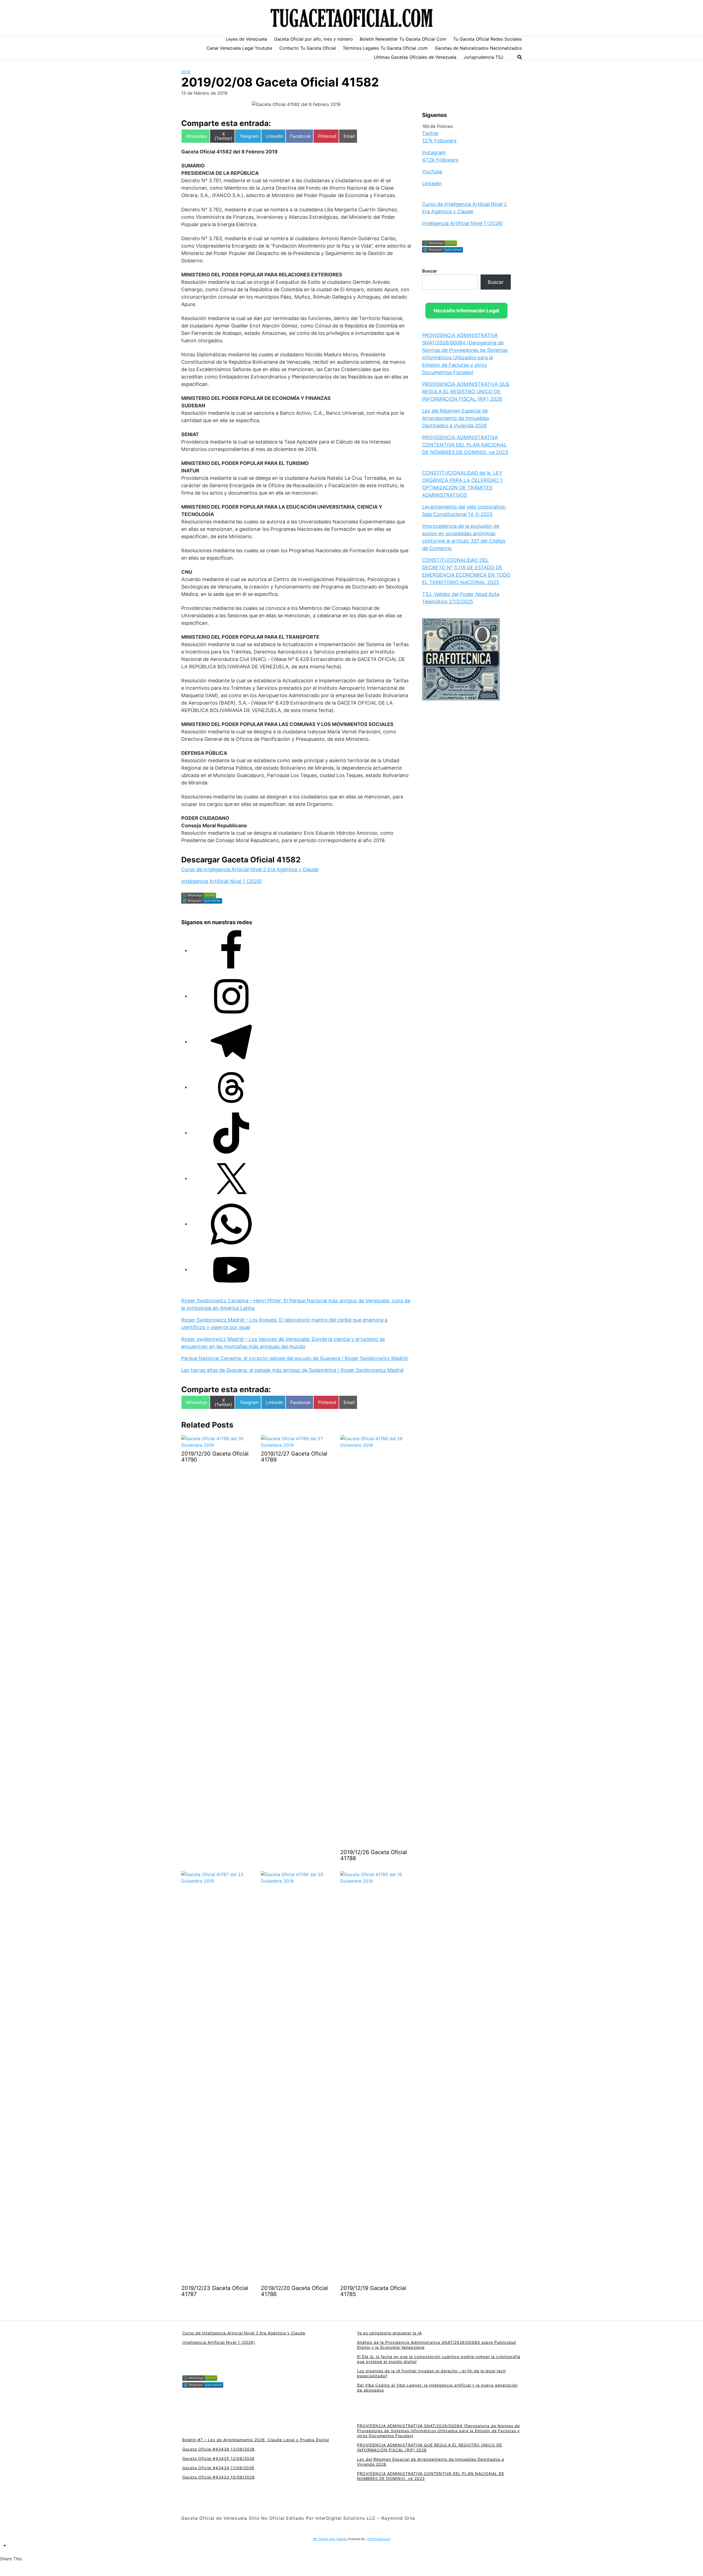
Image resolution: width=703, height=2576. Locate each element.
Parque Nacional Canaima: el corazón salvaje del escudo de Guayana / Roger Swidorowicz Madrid (294, 1358)
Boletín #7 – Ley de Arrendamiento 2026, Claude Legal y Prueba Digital (256, 2440)
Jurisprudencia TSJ (483, 57)
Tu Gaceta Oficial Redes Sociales (488, 39)
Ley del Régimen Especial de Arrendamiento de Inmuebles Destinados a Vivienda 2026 (456, 418)
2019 (186, 72)
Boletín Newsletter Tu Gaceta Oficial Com (403, 39)
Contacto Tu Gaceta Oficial (308, 48)
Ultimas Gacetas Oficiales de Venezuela (415, 57)
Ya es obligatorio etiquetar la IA (389, 2333)
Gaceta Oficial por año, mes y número (313, 39)
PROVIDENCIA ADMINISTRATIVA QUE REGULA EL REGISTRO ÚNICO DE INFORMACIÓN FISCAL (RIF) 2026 (466, 391)
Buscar (430, 271)
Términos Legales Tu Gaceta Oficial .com (385, 48)
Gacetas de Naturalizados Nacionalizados (478, 48)
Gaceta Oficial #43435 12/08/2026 (218, 2458)
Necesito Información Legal (466, 310)
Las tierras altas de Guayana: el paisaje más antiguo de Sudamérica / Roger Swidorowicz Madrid (292, 1370)
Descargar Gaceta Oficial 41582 (241, 860)
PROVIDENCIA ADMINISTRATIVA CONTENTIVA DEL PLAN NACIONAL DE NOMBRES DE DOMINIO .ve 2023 (465, 445)
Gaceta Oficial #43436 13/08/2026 (219, 2449)
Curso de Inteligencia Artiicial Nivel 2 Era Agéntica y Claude (250, 869)
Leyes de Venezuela (246, 39)
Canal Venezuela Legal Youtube (239, 48)
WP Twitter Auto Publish (330, 2539)
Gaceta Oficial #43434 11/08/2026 (218, 2468)
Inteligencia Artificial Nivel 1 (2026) (222, 881)
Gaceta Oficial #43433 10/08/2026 (219, 2477)
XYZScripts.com (379, 2539)
